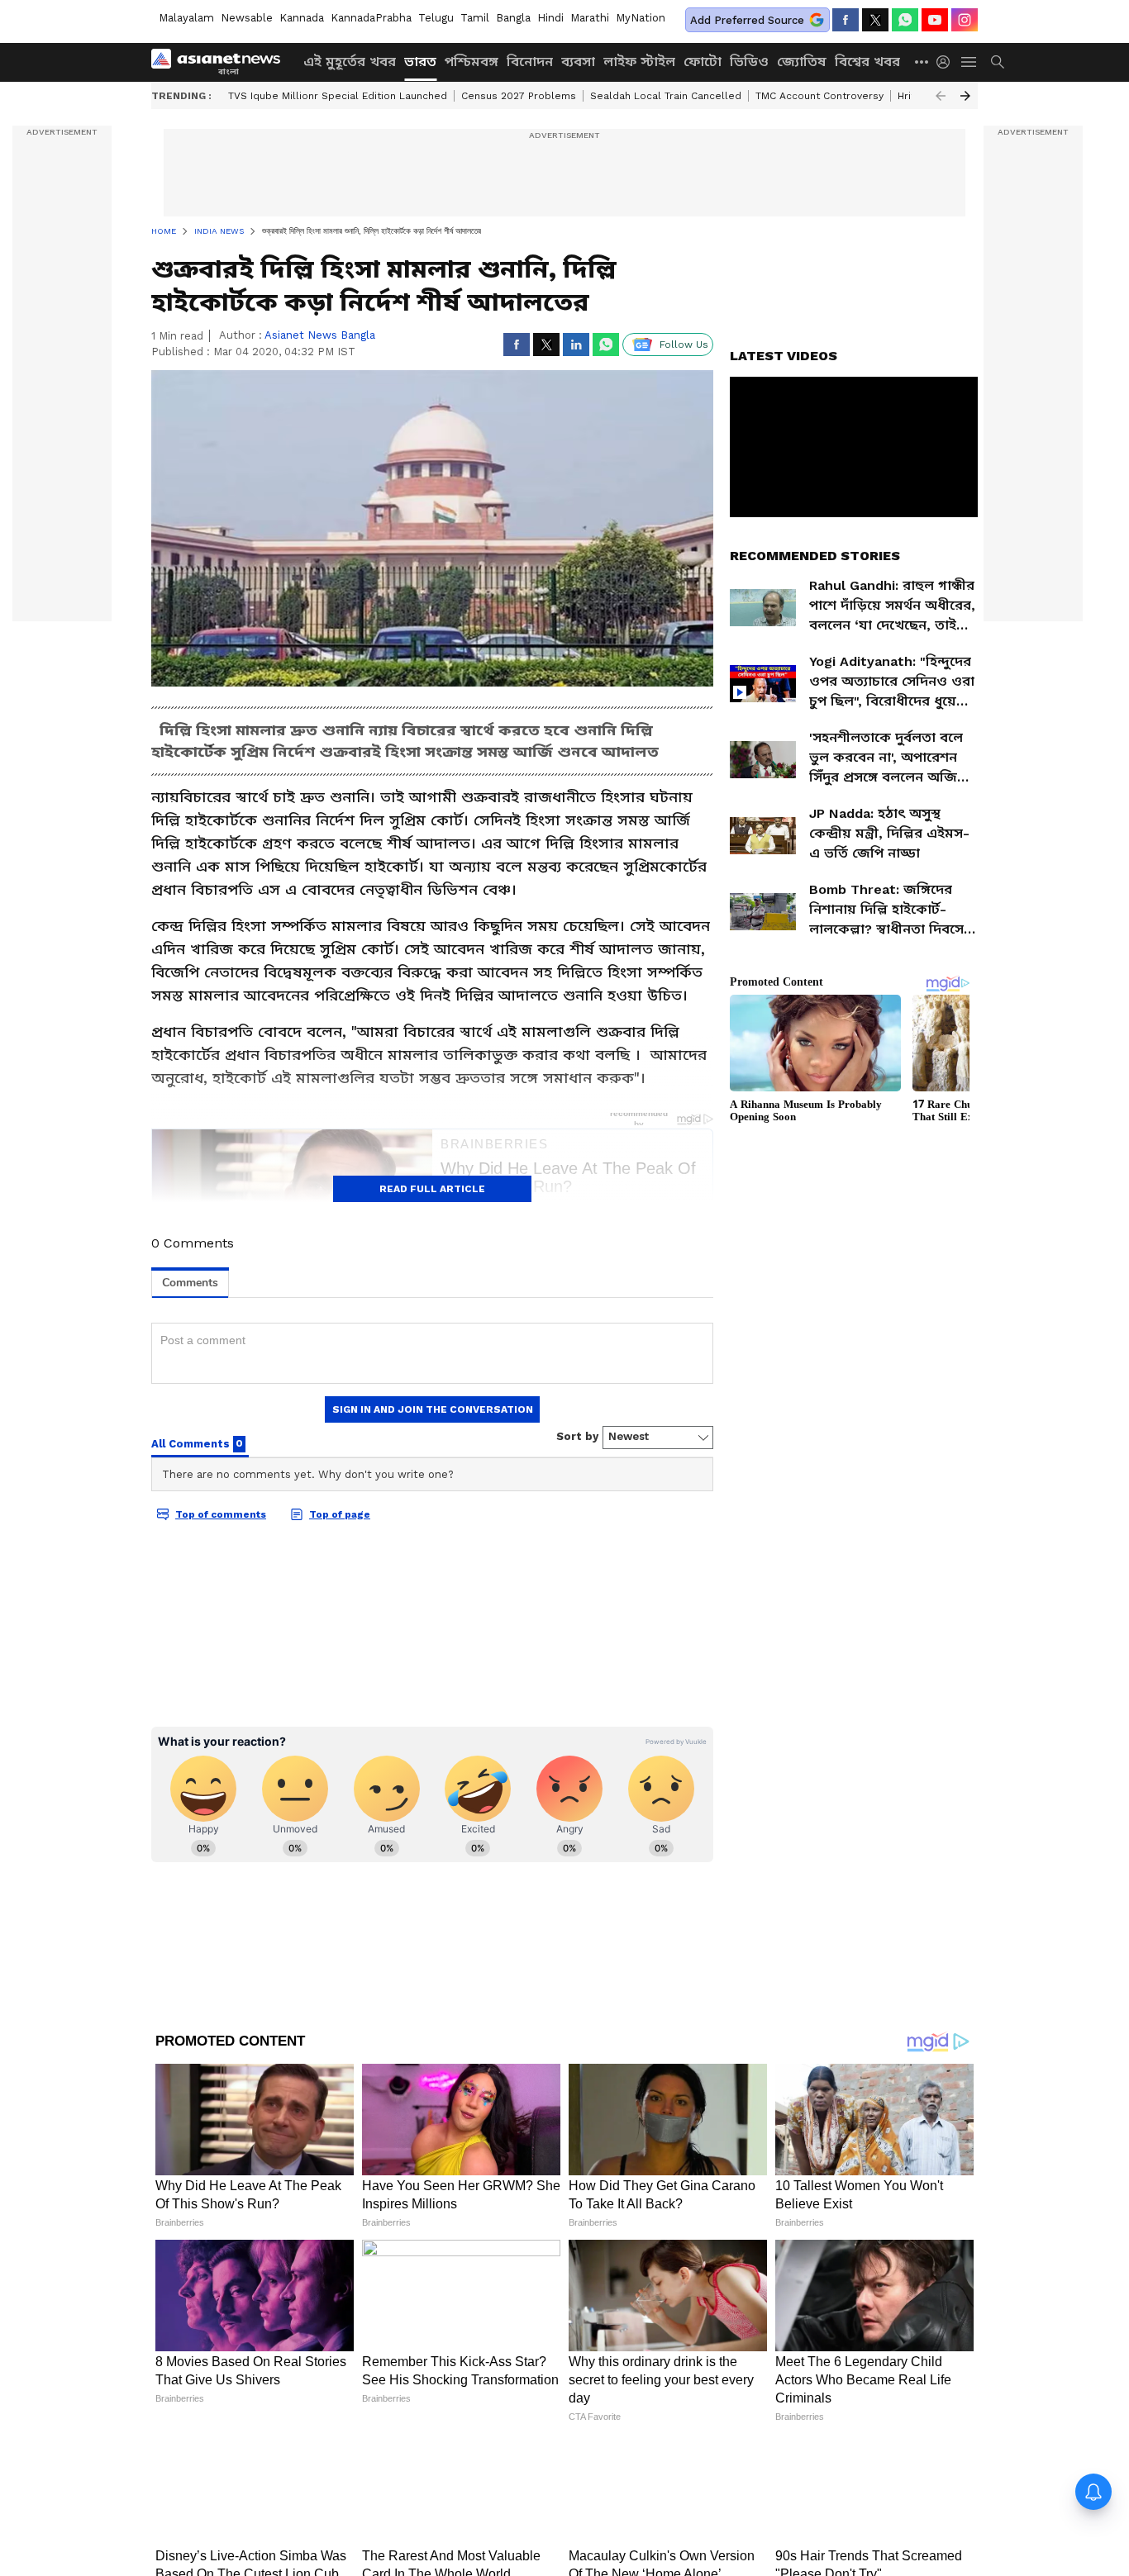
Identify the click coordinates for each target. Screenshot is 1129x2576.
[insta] (965, 20)
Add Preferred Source (747, 20)
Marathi (590, 18)
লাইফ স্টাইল (639, 62)
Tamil (475, 18)
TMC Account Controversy (819, 96)
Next (965, 96)
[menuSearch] (998, 62)
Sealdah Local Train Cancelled (666, 96)
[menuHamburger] (969, 62)
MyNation (641, 18)
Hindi (550, 18)
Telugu (436, 18)
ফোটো (703, 62)
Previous (941, 96)
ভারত (420, 62)
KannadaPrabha (371, 18)
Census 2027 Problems (519, 96)
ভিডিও (749, 62)
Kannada (302, 18)
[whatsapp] (905, 20)
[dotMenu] (922, 62)
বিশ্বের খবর (867, 62)
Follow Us (684, 345)
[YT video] (935, 20)
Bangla (513, 18)
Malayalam (186, 18)
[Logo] (222, 62)
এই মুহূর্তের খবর (350, 62)
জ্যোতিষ (802, 62)
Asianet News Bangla (320, 335)
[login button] (947, 62)
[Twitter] (875, 20)
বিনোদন (530, 62)
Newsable (247, 18)
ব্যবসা (578, 62)
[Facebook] (846, 20)
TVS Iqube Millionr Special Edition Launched (338, 96)
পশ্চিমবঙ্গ (472, 62)
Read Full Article (432, 1189)
